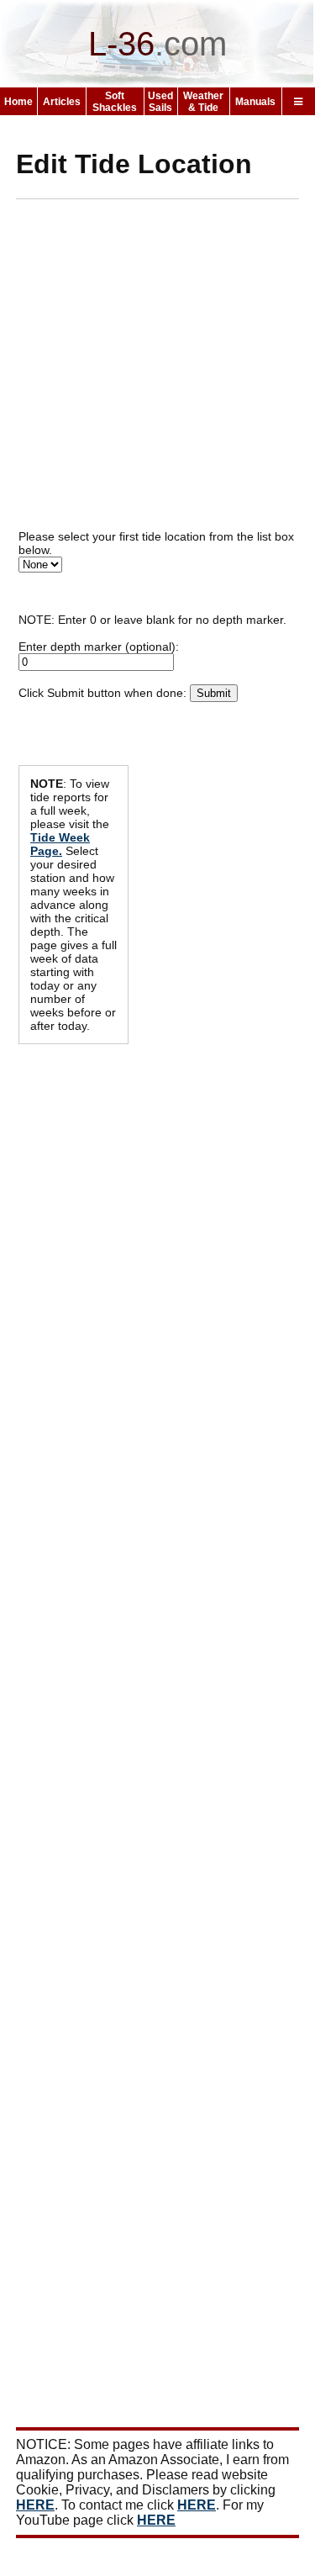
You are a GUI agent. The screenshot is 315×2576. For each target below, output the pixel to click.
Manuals (255, 102)
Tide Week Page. (60, 844)
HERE (35, 2505)
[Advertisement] (157, 370)
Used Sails (160, 102)
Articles (62, 102)
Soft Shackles (115, 102)
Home (18, 102)
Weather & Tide (203, 102)
